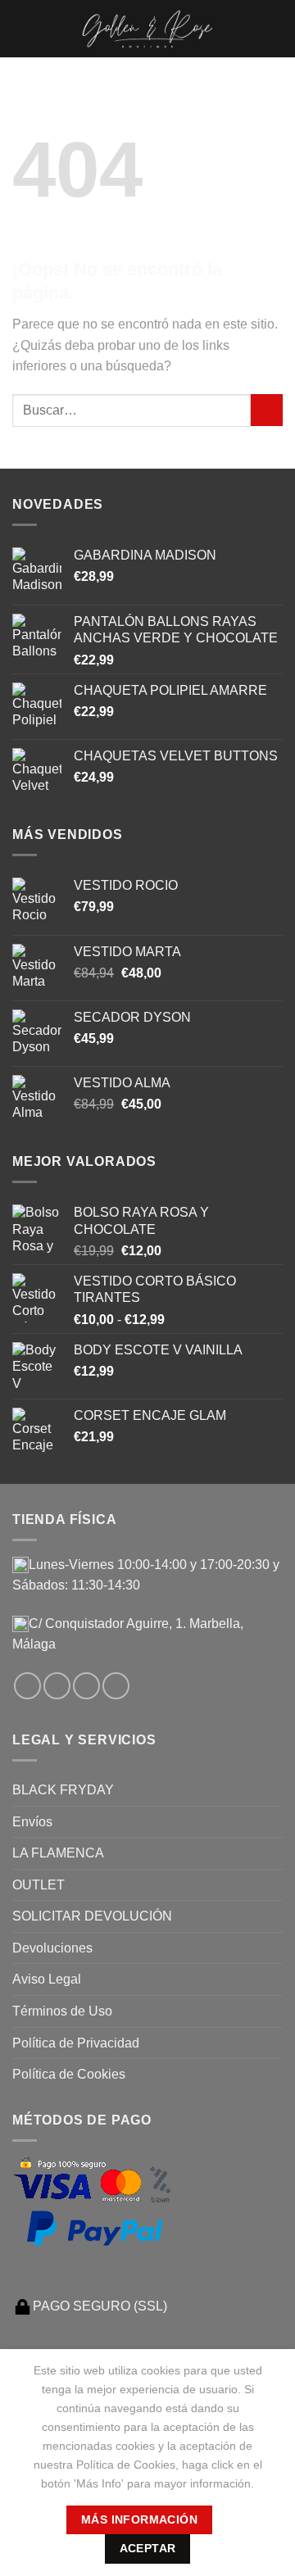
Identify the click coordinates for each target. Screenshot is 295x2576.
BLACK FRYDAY (63, 1790)
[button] (22, 28)
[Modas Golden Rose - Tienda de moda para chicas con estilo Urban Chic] (148, 29)
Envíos (32, 1822)
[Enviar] (267, 410)
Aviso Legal (47, 1979)
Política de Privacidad (76, 2043)
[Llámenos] (116, 1686)
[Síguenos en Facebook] (27, 1686)
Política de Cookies (69, 2074)
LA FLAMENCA (58, 1853)
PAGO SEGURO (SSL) (100, 2306)
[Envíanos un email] (86, 1686)
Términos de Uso (62, 2011)
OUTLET (39, 1885)
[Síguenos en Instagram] (57, 1686)
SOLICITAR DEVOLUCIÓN (92, 1916)
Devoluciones (52, 1948)
